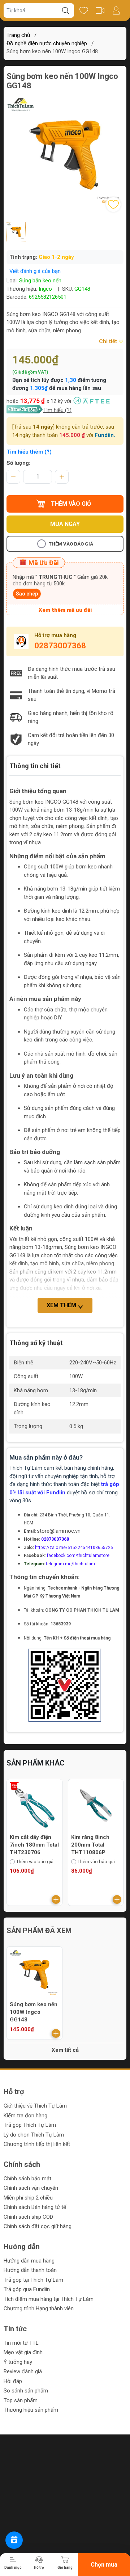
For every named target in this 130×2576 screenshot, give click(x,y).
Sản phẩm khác (36, 1763)
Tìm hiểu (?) (57, 410)
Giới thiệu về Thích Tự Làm (35, 2106)
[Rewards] (14, 2540)
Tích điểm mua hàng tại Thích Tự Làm (49, 2299)
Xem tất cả (65, 2050)
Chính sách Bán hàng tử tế (35, 2207)
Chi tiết (109, 341)
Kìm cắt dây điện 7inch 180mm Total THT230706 (34, 1845)
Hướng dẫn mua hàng (29, 2261)
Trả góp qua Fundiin (27, 2289)
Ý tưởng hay (18, 2362)
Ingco (46, 289)
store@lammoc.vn (59, 1531)
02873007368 (60, 646)
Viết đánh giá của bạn (35, 271)
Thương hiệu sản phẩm (31, 2410)
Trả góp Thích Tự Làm (30, 2125)
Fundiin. (105, 435)
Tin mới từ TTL (21, 2343)
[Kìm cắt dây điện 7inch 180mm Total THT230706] (34, 1807)
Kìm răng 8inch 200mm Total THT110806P (90, 1845)
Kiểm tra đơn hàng (25, 2116)
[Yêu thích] (84, 10)
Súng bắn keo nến (40, 281)
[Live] (100, 10)
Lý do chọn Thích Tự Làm (34, 2135)
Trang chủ (18, 35)
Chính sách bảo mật (27, 2179)
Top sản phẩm (21, 2400)
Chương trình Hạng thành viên (39, 2308)
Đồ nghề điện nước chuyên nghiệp (47, 43)
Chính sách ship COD (28, 2217)
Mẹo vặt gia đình (23, 2352)
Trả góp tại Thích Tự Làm (33, 2280)
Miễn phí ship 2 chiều (28, 2198)
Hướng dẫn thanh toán (30, 2270)
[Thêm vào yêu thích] (113, 205)
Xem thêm (62, 1305)
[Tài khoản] (116, 10)
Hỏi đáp (13, 2381)
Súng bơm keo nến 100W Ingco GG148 (34, 2012)
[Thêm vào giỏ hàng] (56, 1899)
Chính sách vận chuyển (31, 2188)
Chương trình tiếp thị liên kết (37, 2144)
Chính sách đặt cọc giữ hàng (38, 2226)
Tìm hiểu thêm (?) (29, 452)
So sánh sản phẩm (26, 2391)
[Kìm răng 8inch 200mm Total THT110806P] (96, 1807)
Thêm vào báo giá (71, 544)
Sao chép (27, 594)
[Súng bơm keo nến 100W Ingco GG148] (34, 1975)
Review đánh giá (23, 2371)
